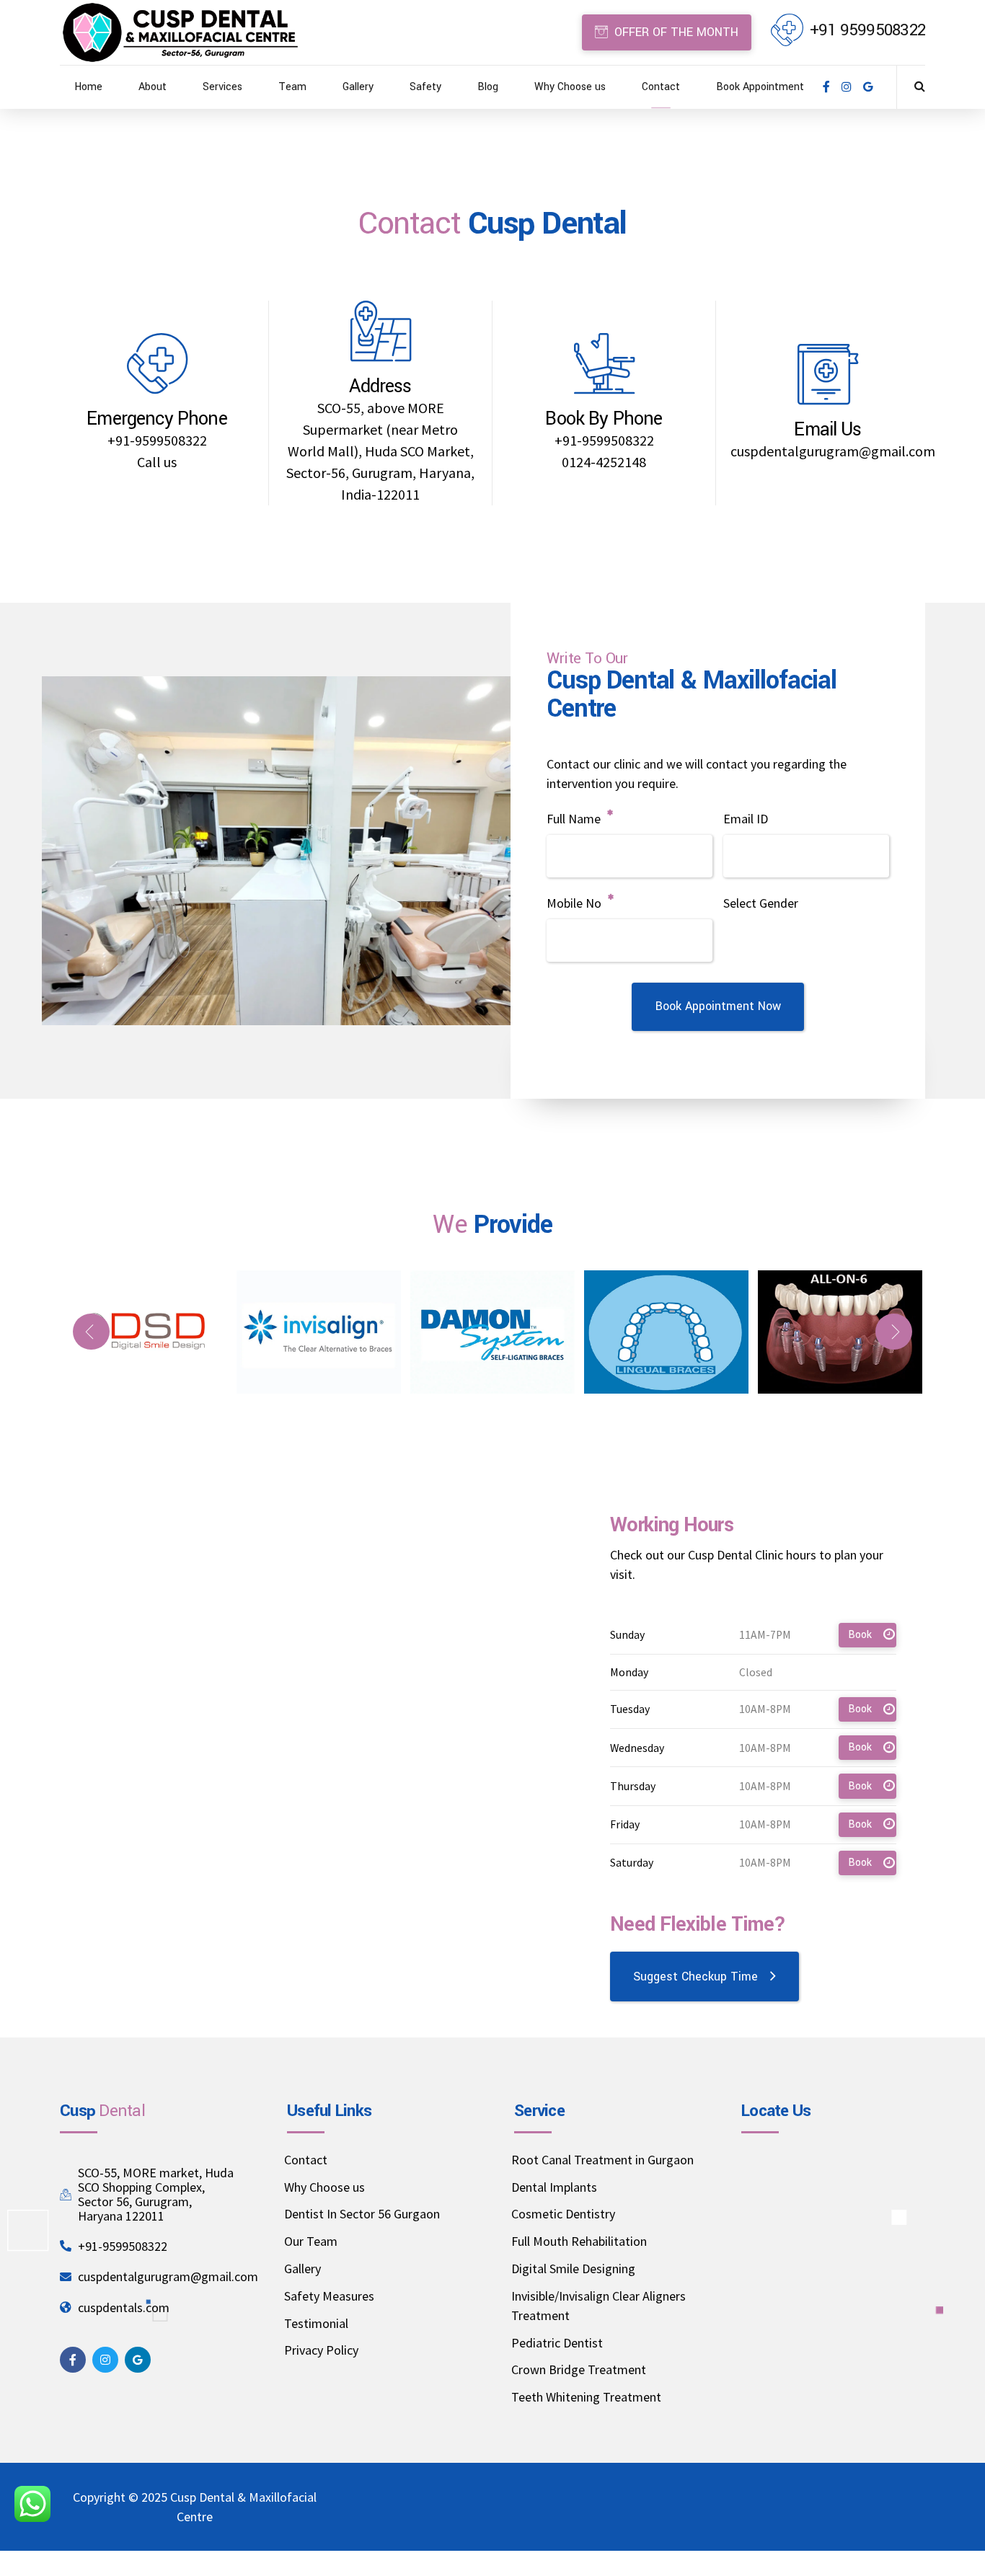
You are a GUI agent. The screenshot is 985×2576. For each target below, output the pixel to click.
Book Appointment (760, 87)
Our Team (311, 2241)
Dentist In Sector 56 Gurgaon (362, 2214)
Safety (425, 87)
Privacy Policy (321, 2350)
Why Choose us (570, 87)
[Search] (920, 86)
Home (88, 87)
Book (860, 1635)
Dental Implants (554, 2187)
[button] (91, 1332)
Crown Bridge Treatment (579, 2369)
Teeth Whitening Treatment (586, 2397)
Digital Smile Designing (573, 2269)
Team (292, 87)
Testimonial (316, 2323)
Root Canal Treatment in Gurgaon (602, 2160)
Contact (661, 87)
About (153, 87)
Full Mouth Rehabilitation (579, 2241)
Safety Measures (329, 2296)
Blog (488, 87)
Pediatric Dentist (557, 2343)
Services (222, 87)
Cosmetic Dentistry (563, 2214)
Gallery (358, 87)
